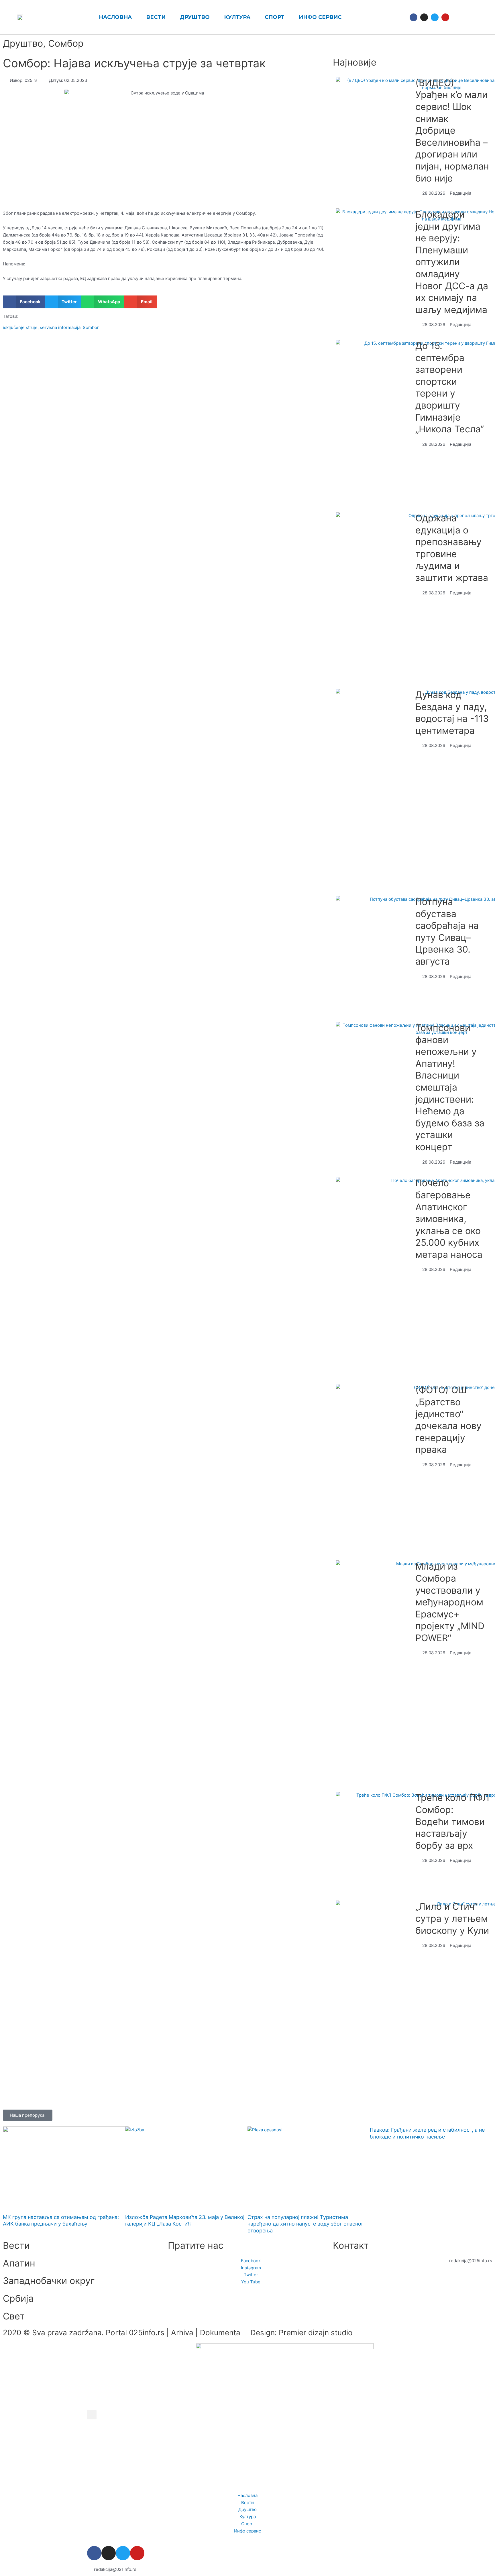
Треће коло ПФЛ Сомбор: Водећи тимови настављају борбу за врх (452, 1821)
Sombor (91, 327)
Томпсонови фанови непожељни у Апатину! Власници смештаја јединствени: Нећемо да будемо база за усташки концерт (450, 1087)
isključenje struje (20, 327)
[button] (459, 17)
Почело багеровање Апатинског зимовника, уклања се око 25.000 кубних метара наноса (449, 1219)
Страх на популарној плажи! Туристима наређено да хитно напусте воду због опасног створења (306, 2224)
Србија (18, 2298)
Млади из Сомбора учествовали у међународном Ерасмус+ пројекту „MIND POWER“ (450, 1602)
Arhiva (182, 2332)
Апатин (19, 2263)
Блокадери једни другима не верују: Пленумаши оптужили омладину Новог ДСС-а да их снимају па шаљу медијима (452, 262)
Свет (14, 2316)
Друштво (23, 43)
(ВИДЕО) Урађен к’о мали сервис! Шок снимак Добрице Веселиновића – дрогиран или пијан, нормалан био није (452, 131)
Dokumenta (220, 2332)
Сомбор (66, 43)
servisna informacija (60, 327)
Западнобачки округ (49, 2281)
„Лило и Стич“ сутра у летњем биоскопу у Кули (452, 1918)
